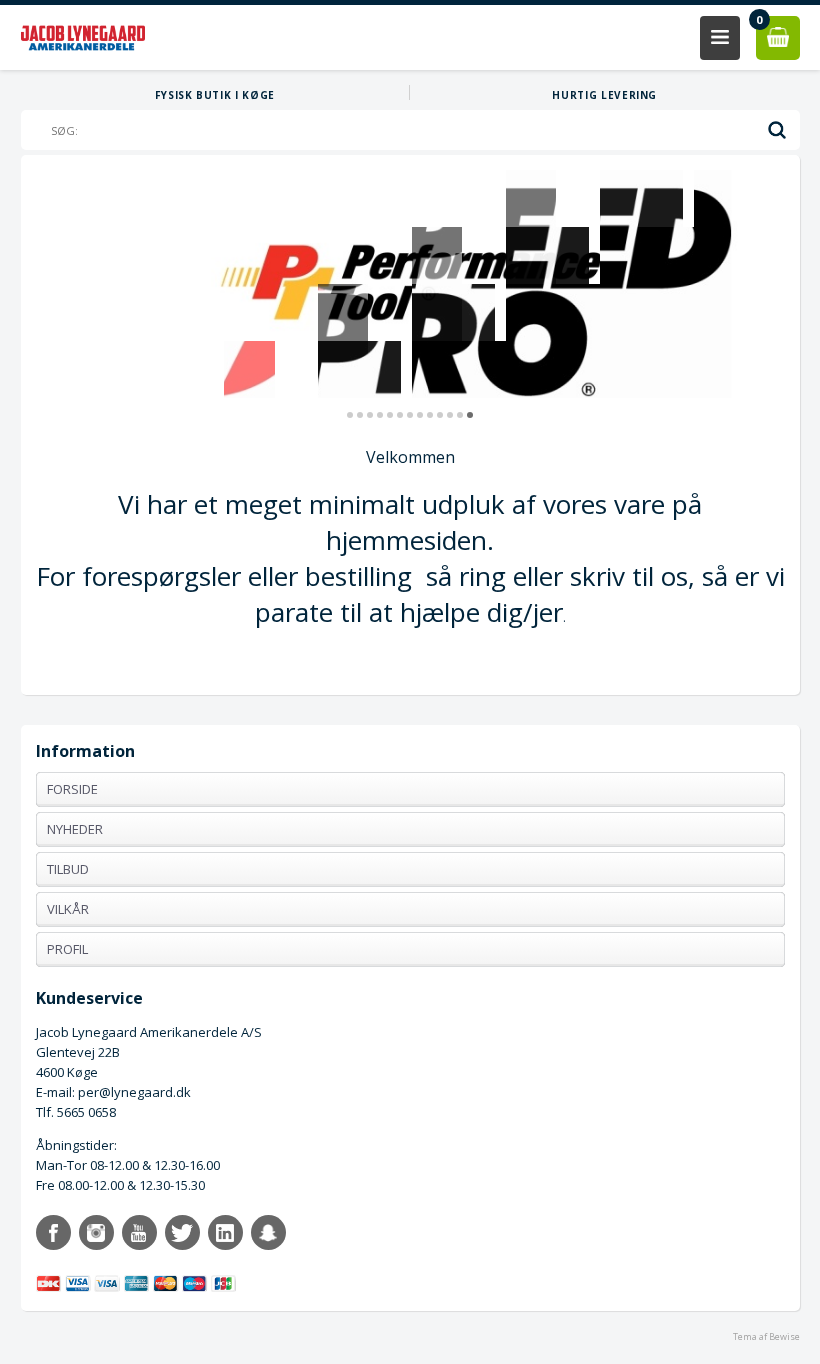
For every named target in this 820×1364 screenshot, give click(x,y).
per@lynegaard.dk (134, 1092)
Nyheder (75, 829)
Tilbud (68, 869)
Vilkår (68, 909)
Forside (72, 789)
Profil (67, 949)
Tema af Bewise (766, 1336)
